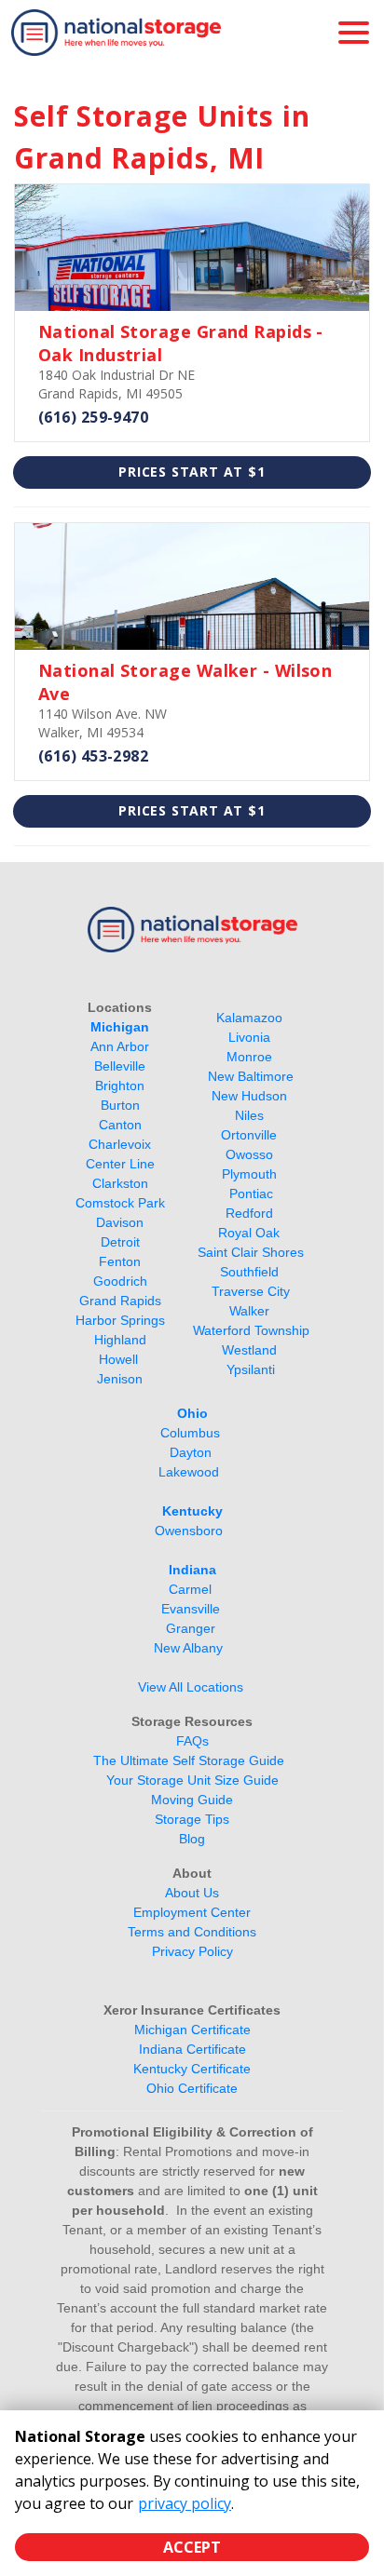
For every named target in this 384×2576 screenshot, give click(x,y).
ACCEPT (192, 2547)
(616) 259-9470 (93, 417)
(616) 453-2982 (93, 756)
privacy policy (185, 2503)
